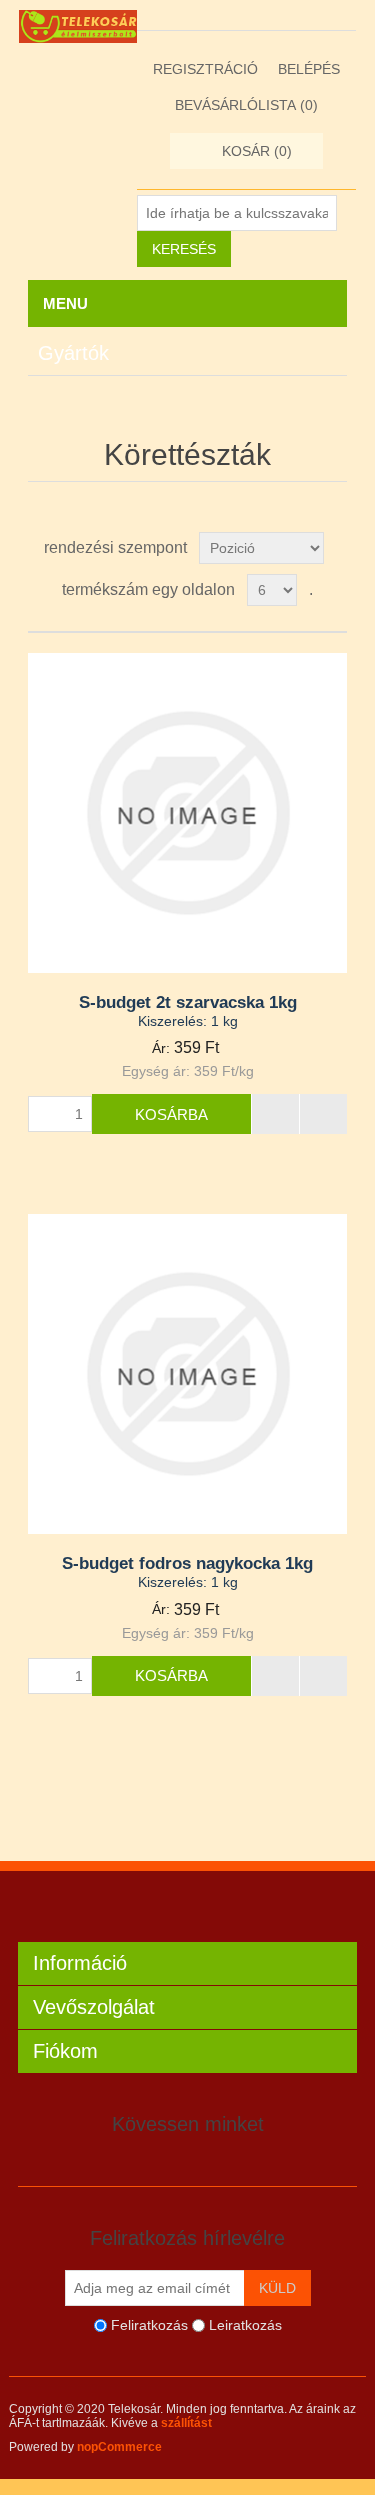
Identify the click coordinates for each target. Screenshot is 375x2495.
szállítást (186, 2423)
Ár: (161, 1048)
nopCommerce (119, 2447)
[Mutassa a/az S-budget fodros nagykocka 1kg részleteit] (188, 1374)
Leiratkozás (245, 2325)
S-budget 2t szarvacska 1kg (188, 1002)
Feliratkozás (149, 2325)
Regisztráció (205, 69)
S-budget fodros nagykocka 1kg (187, 1563)
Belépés (309, 69)
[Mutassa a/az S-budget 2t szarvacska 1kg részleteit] (188, 813)
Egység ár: (156, 1071)
